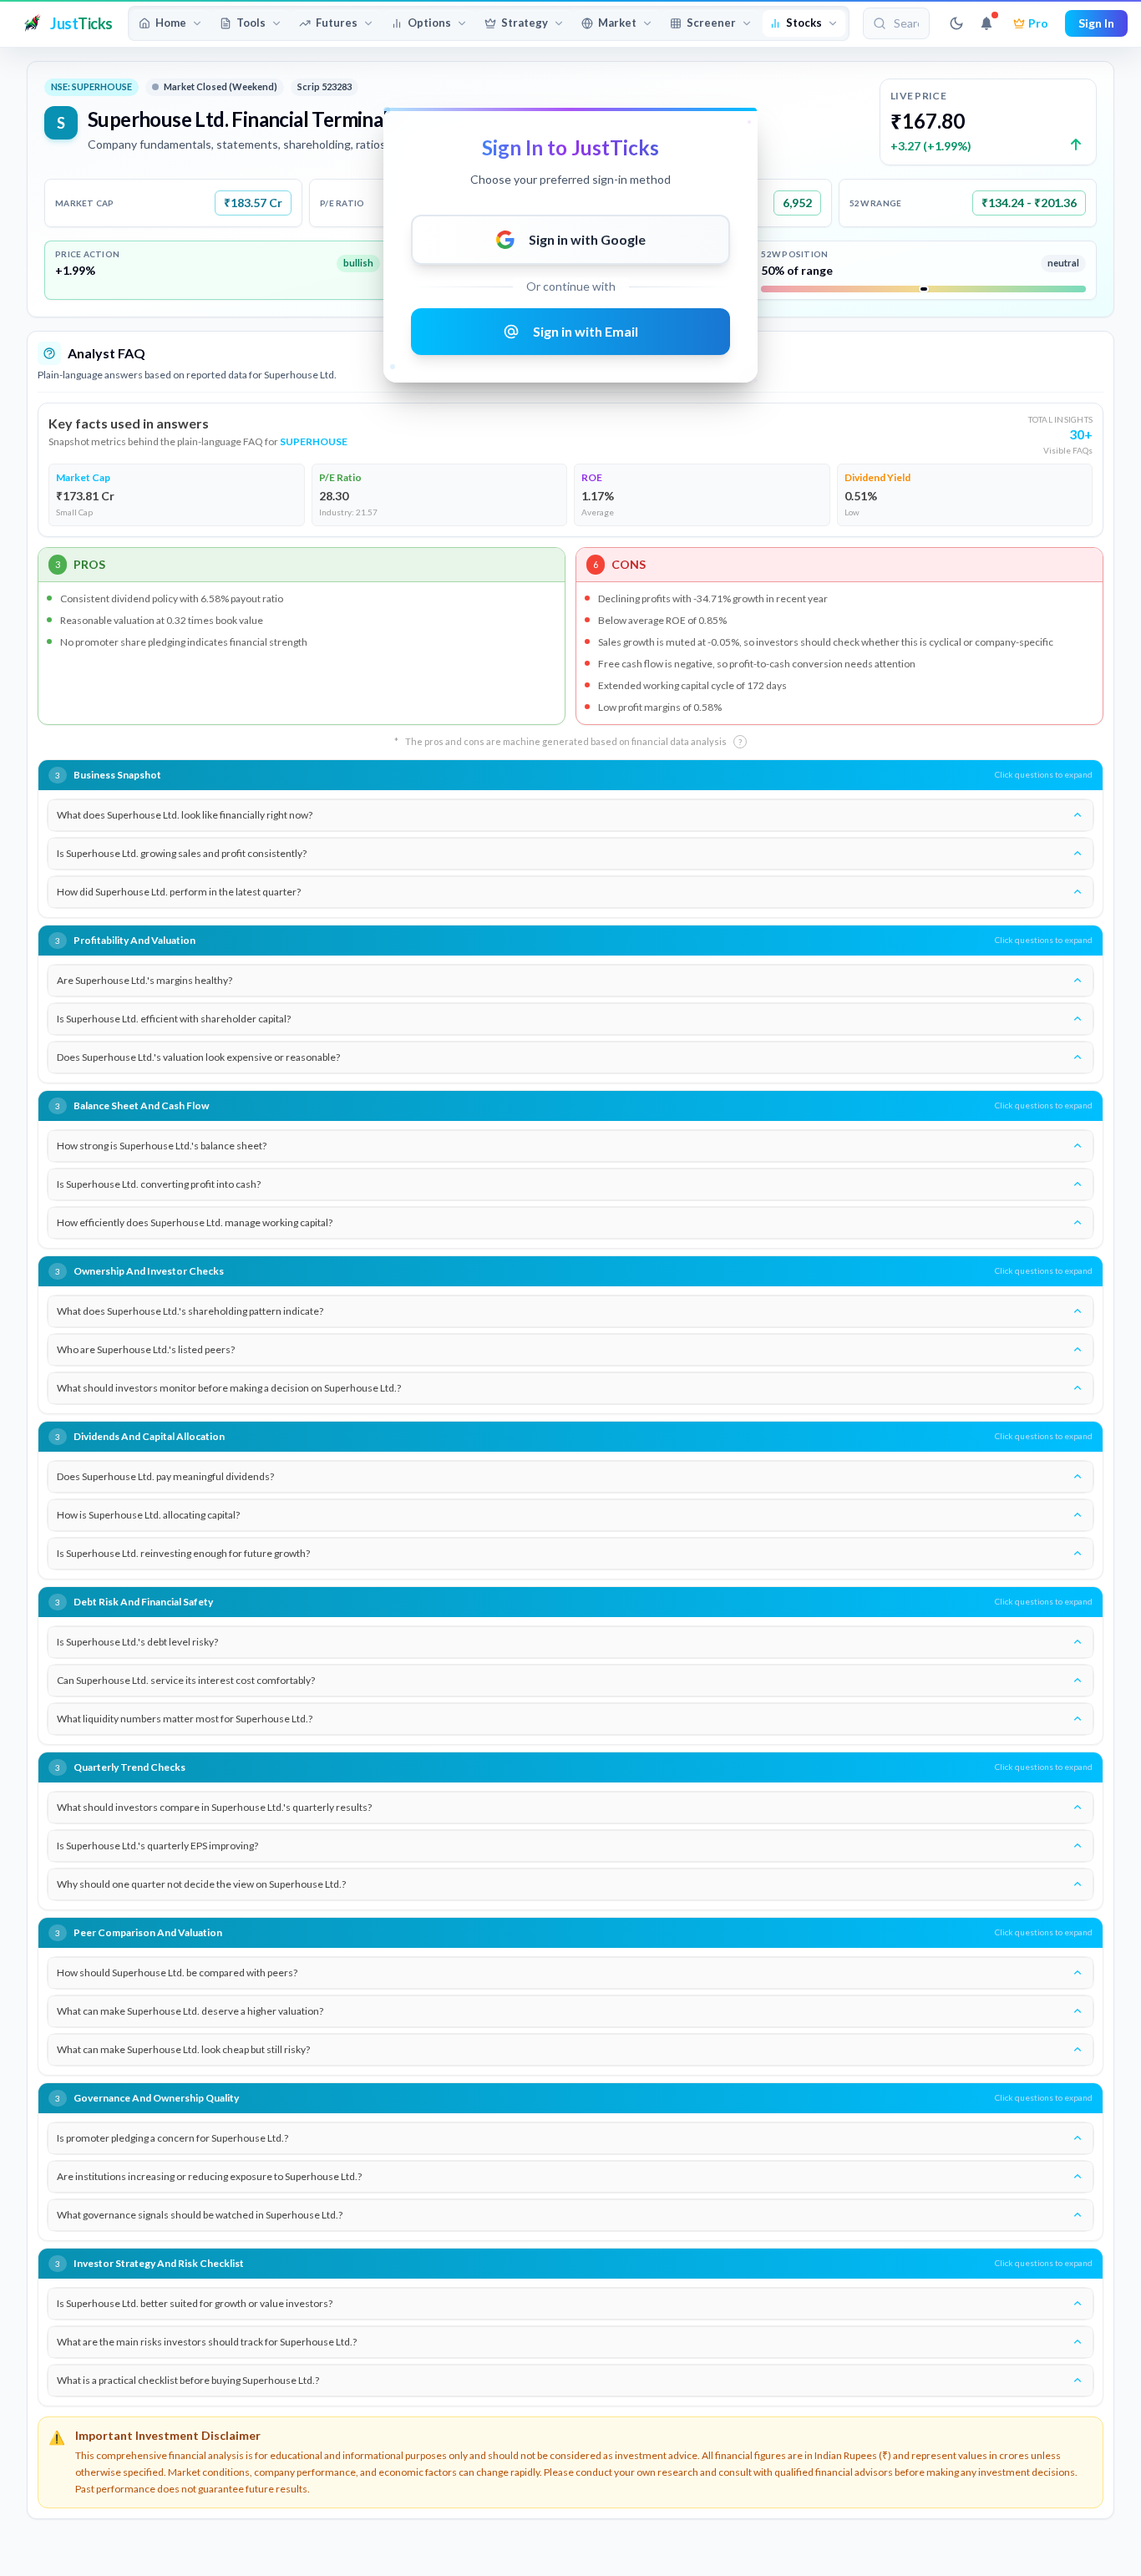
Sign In (1096, 23)
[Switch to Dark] (956, 23)
